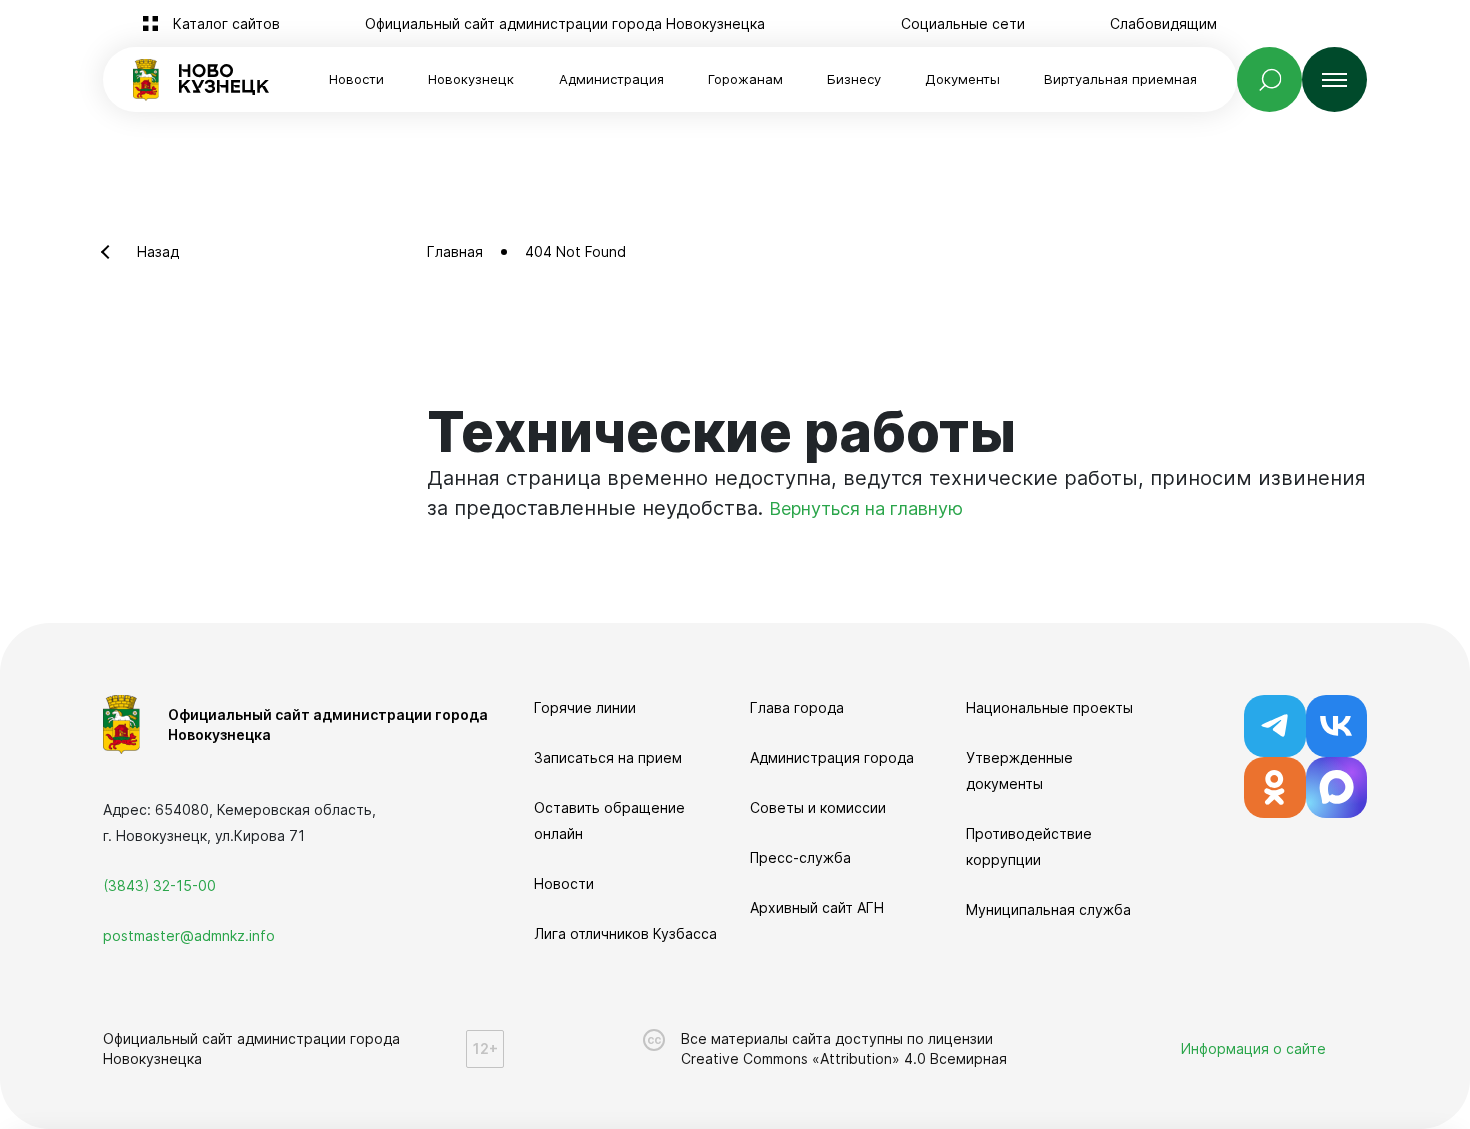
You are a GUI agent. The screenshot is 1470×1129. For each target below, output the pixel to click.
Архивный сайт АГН (817, 907)
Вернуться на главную (866, 508)
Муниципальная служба (1048, 909)
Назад (158, 251)
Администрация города (832, 757)
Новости (356, 79)
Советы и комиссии (818, 807)
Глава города (797, 707)
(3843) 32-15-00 (159, 885)
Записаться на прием (608, 757)
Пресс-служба (800, 857)
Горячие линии (585, 707)
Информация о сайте (1253, 1048)
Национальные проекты (1049, 707)
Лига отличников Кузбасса (625, 933)
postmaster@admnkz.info (189, 935)
